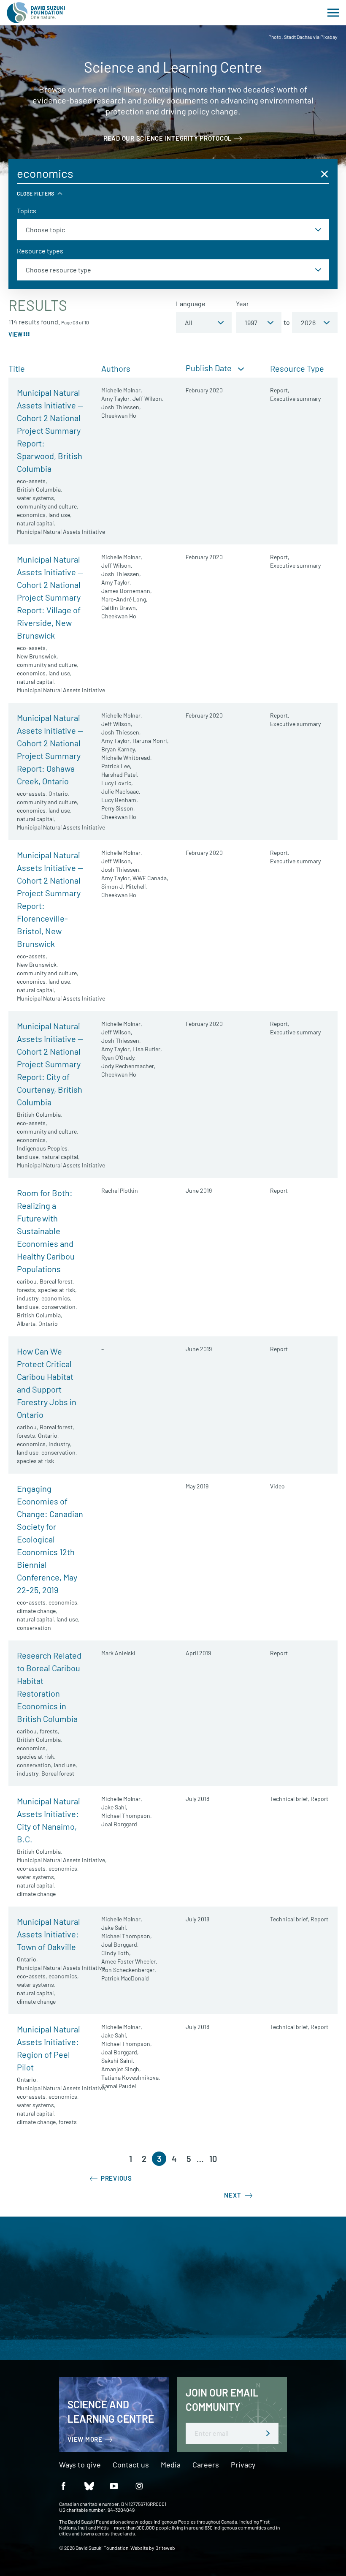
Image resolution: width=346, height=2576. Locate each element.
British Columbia (39, 489)
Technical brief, (290, 1799)
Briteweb (165, 2548)
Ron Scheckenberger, (129, 1970)
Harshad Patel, (120, 774)
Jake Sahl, (114, 1807)
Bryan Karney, (119, 749)
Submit (268, 2433)
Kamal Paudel (119, 2086)
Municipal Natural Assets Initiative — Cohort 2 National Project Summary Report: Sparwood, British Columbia (50, 430)
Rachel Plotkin (120, 1190)
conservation (58, 1307)
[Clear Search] (324, 174)
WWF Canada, (150, 878)
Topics (27, 211)
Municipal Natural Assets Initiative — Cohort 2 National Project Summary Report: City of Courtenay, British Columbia (50, 1064)
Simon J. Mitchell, (124, 886)
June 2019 (199, 1190)
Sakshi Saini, (118, 2061)
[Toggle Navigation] (333, 13)
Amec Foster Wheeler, (129, 1961)
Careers (206, 2465)
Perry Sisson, (118, 808)
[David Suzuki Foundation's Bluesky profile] (89, 2485)
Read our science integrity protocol (168, 138)
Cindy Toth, (116, 1953)
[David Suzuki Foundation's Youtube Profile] (114, 2485)
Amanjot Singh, (121, 2069)
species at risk (57, 1290)
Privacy (243, 2465)
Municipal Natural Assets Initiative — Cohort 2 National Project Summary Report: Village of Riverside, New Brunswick (50, 597)
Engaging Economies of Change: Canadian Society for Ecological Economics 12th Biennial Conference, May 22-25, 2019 (50, 1539)
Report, (280, 390)
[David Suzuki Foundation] (36, 13)
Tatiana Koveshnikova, (131, 2077)
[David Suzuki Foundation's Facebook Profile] (63, 2485)
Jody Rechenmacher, (128, 1066)
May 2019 (197, 1486)
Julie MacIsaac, (121, 791)
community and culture (47, 506)
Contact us (131, 2465)
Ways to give (80, 2465)
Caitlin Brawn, (119, 608)
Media (171, 2465)
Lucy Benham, (120, 800)
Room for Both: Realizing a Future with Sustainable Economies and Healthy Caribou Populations (46, 1231)
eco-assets (31, 481)
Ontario (58, 793)
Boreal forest (56, 1281)
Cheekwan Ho (119, 415)
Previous (116, 2178)
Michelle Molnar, (122, 390)
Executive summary (295, 399)
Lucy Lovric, (117, 783)
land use (59, 515)
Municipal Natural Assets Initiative (61, 532)
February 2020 (204, 390)
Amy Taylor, (116, 399)
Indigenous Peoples (42, 1148)
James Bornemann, (127, 591)
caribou (27, 1281)
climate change (36, 1611)
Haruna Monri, (151, 741)
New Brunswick (37, 656)
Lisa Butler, (147, 1049)
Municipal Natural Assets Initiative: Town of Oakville (49, 1934)
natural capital (35, 523)
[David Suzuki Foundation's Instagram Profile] (139, 2485)
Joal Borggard (119, 1824)
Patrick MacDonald (125, 1978)
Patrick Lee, (116, 766)
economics (31, 515)
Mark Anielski (118, 1653)
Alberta (26, 1323)
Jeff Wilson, (148, 399)
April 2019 (198, 1653)
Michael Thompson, (127, 1816)
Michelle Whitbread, (127, 758)
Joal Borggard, (120, 1944)
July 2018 (197, 1799)
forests (26, 1290)
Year (242, 303)
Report (279, 1190)
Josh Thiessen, (121, 407)
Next (233, 2195)
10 (213, 2159)
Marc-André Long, (124, 599)
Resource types (40, 251)
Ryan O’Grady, (119, 1057)
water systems (35, 498)
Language (191, 303)
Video (277, 1486)
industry (28, 1298)
